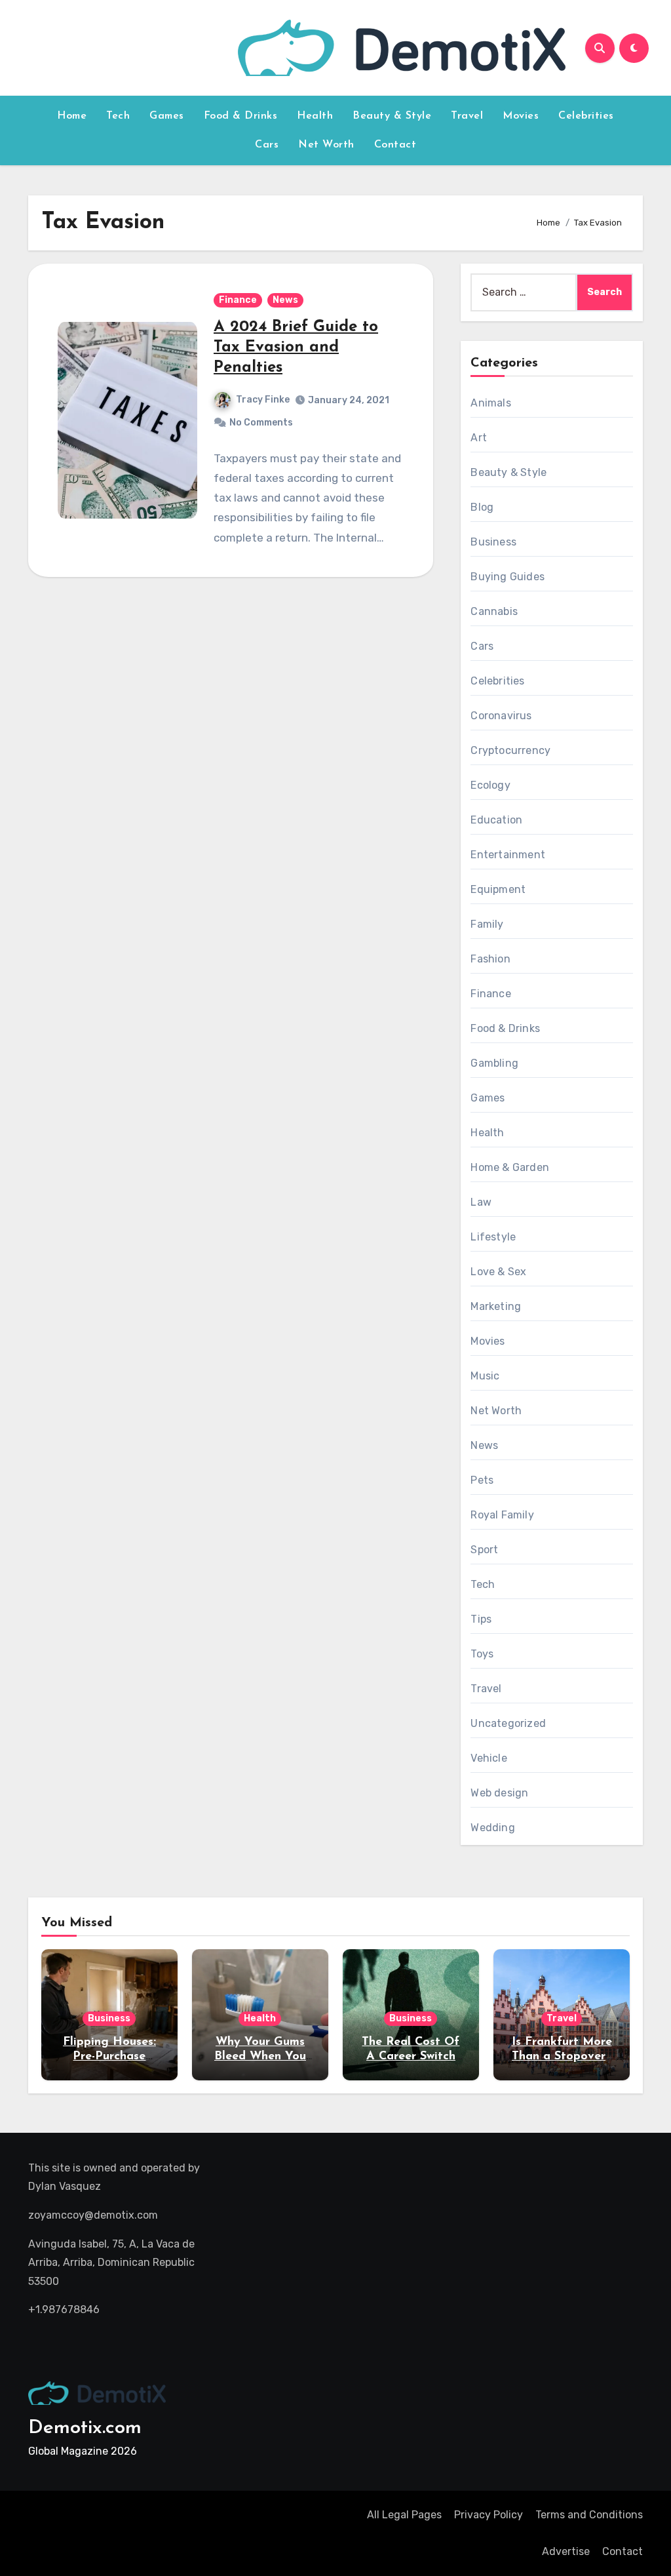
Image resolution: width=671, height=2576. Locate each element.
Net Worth (326, 145)
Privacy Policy (489, 2515)
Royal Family (502, 1515)
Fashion (490, 959)
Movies (521, 116)
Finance (238, 300)
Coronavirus (501, 716)
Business (493, 542)
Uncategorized (508, 1723)
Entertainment (508, 855)
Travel (467, 116)
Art (479, 438)
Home (72, 116)
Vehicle (489, 1758)
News (285, 300)
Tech (118, 116)
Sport (484, 1550)
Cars (267, 145)
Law (481, 1202)
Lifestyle (493, 1237)
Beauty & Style (392, 116)
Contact (395, 145)
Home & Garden (510, 1167)
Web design (499, 1793)
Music (485, 1376)
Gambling (494, 1063)
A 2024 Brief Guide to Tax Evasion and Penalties (296, 347)
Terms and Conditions (589, 2515)
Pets (482, 1480)
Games (167, 116)
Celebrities (586, 116)
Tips (481, 1619)
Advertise (566, 2551)
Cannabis (494, 611)
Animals (490, 403)
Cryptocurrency (510, 750)
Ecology (490, 785)
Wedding (492, 1828)
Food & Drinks (241, 116)
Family (487, 924)
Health (315, 116)
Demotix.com (85, 2428)
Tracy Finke (263, 400)
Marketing (496, 1306)
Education (496, 820)
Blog (482, 507)
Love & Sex (498, 1272)
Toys (482, 1654)
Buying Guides (508, 577)
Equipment (498, 889)
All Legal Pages (404, 2515)
